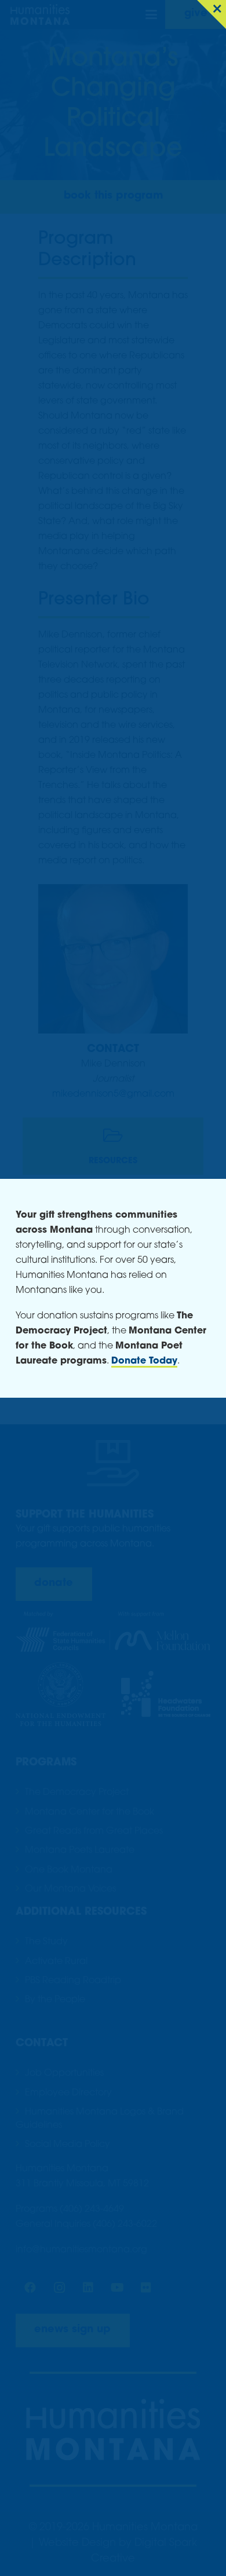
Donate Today (144, 1361)
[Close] (212, 14)
